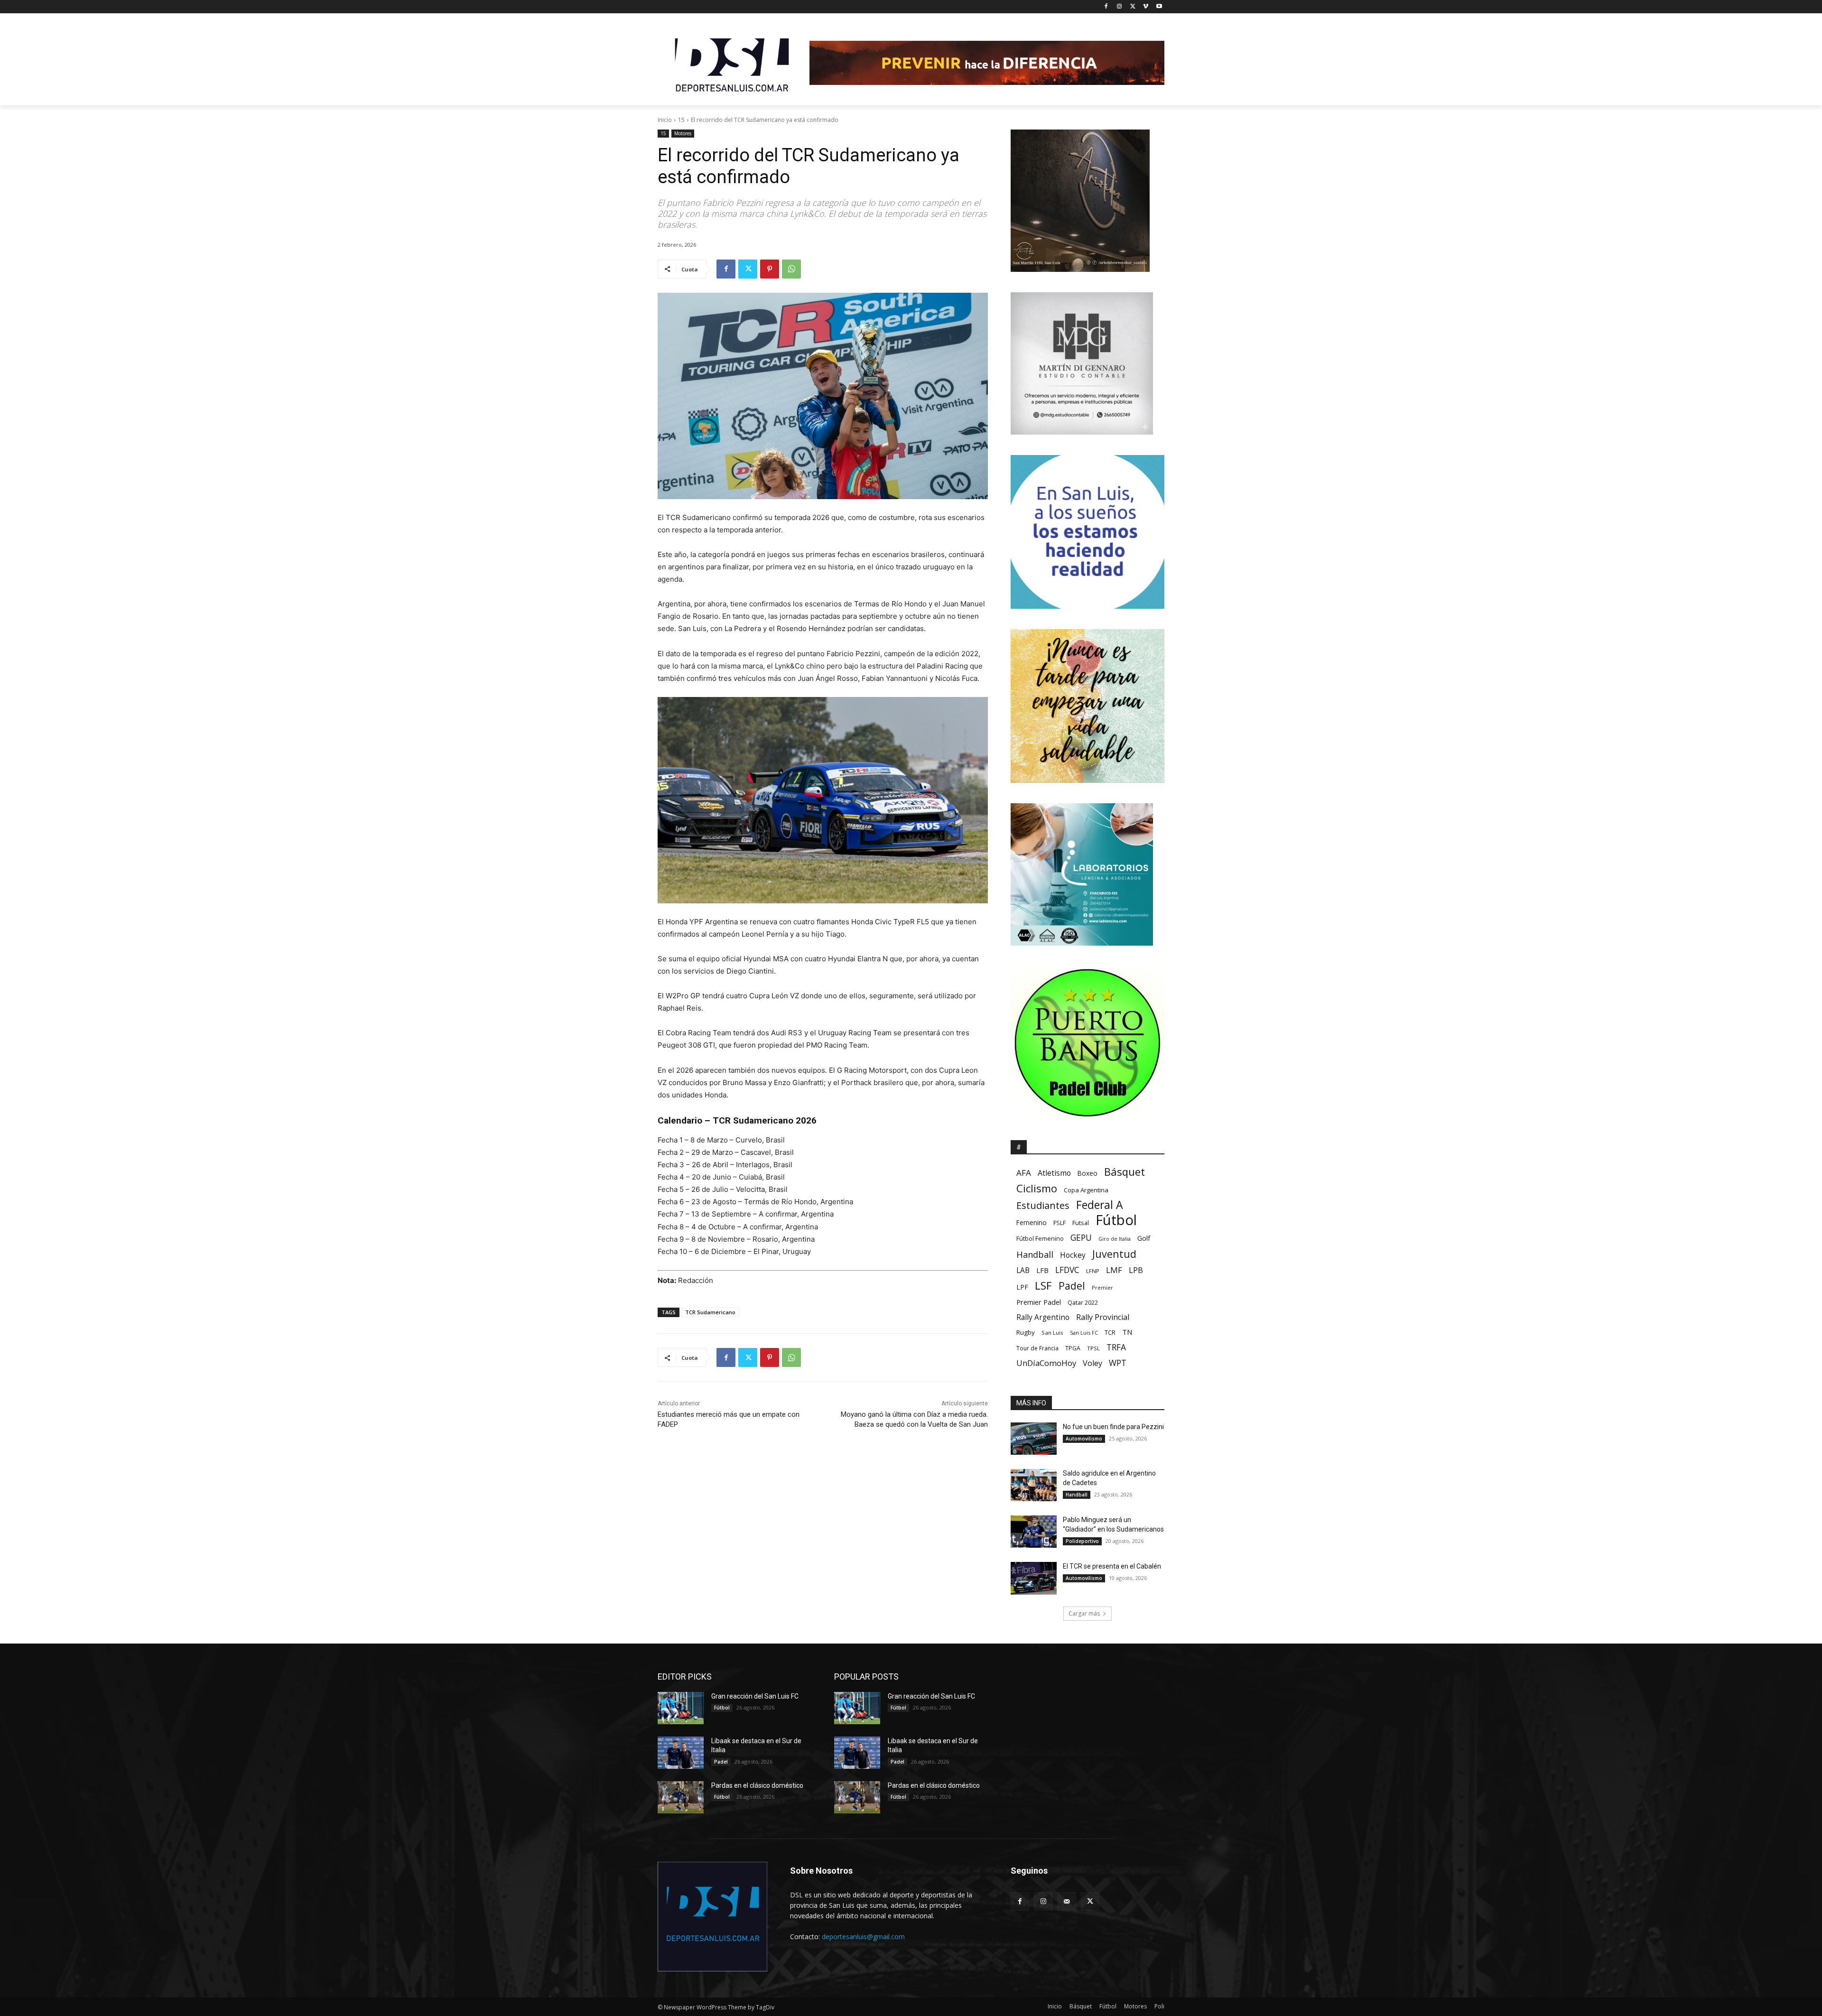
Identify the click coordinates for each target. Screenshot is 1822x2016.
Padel (1072, 1286)
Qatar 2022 (1083, 1303)
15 (681, 120)
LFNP (1093, 1271)
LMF (1114, 1270)
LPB (1136, 1270)
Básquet (1125, 1172)
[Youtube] (1159, 7)
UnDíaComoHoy (1046, 1363)
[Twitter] (1133, 7)
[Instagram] (1120, 7)
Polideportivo (1082, 1541)
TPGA (1073, 1348)
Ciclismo (1037, 1188)
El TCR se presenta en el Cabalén (1112, 1566)
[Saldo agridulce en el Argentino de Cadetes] (1034, 1485)
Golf (1144, 1238)
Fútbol (1116, 1220)
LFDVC (1067, 1270)
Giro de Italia (1115, 1239)
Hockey (1073, 1255)
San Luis (1052, 1333)
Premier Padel (1039, 1302)
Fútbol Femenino (1040, 1239)
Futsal (1081, 1223)
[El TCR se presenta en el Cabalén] (1034, 1578)
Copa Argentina (1086, 1190)
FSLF (1060, 1223)
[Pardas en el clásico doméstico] (681, 1797)
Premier (1102, 1287)
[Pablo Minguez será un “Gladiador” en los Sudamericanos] (1034, 1532)
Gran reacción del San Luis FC (755, 1696)
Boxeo (1088, 1173)
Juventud (1114, 1254)
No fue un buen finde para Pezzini (1113, 1427)
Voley (1092, 1363)
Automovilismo (1084, 1439)
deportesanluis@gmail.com (863, 1937)
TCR (1110, 1333)
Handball (1035, 1255)
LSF (1043, 1286)
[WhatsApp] (791, 269)
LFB (1042, 1270)
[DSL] (734, 64)
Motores (683, 133)
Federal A (1099, 1205)
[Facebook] (1106, 7)
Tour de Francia (1037, 1348)
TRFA (1116, 1347)
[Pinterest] (770, 269)
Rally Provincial (1103, 1317)
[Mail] (1066, 1901)
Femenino (1032, 1223)
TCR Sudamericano (710, 1312)
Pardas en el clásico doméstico (757, 1785)
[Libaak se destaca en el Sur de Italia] (681, 1753)
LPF (1022, 1287)
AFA (1024, 1173)
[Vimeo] (1146, 7)
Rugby (1026, 1332)
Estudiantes (1043, 1205)
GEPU (1081, 1238)
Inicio (665, 120)
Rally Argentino (1043, 1317)
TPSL (1093, 1348)
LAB (1023, 1270)
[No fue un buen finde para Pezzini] (1034, 1439)
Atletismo (1054, 1173)
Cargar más (1084, 1613)
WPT (1118, 1363)
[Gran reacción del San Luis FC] (681, 1708)
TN (1127, 1332)
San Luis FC (1084, 1333)
